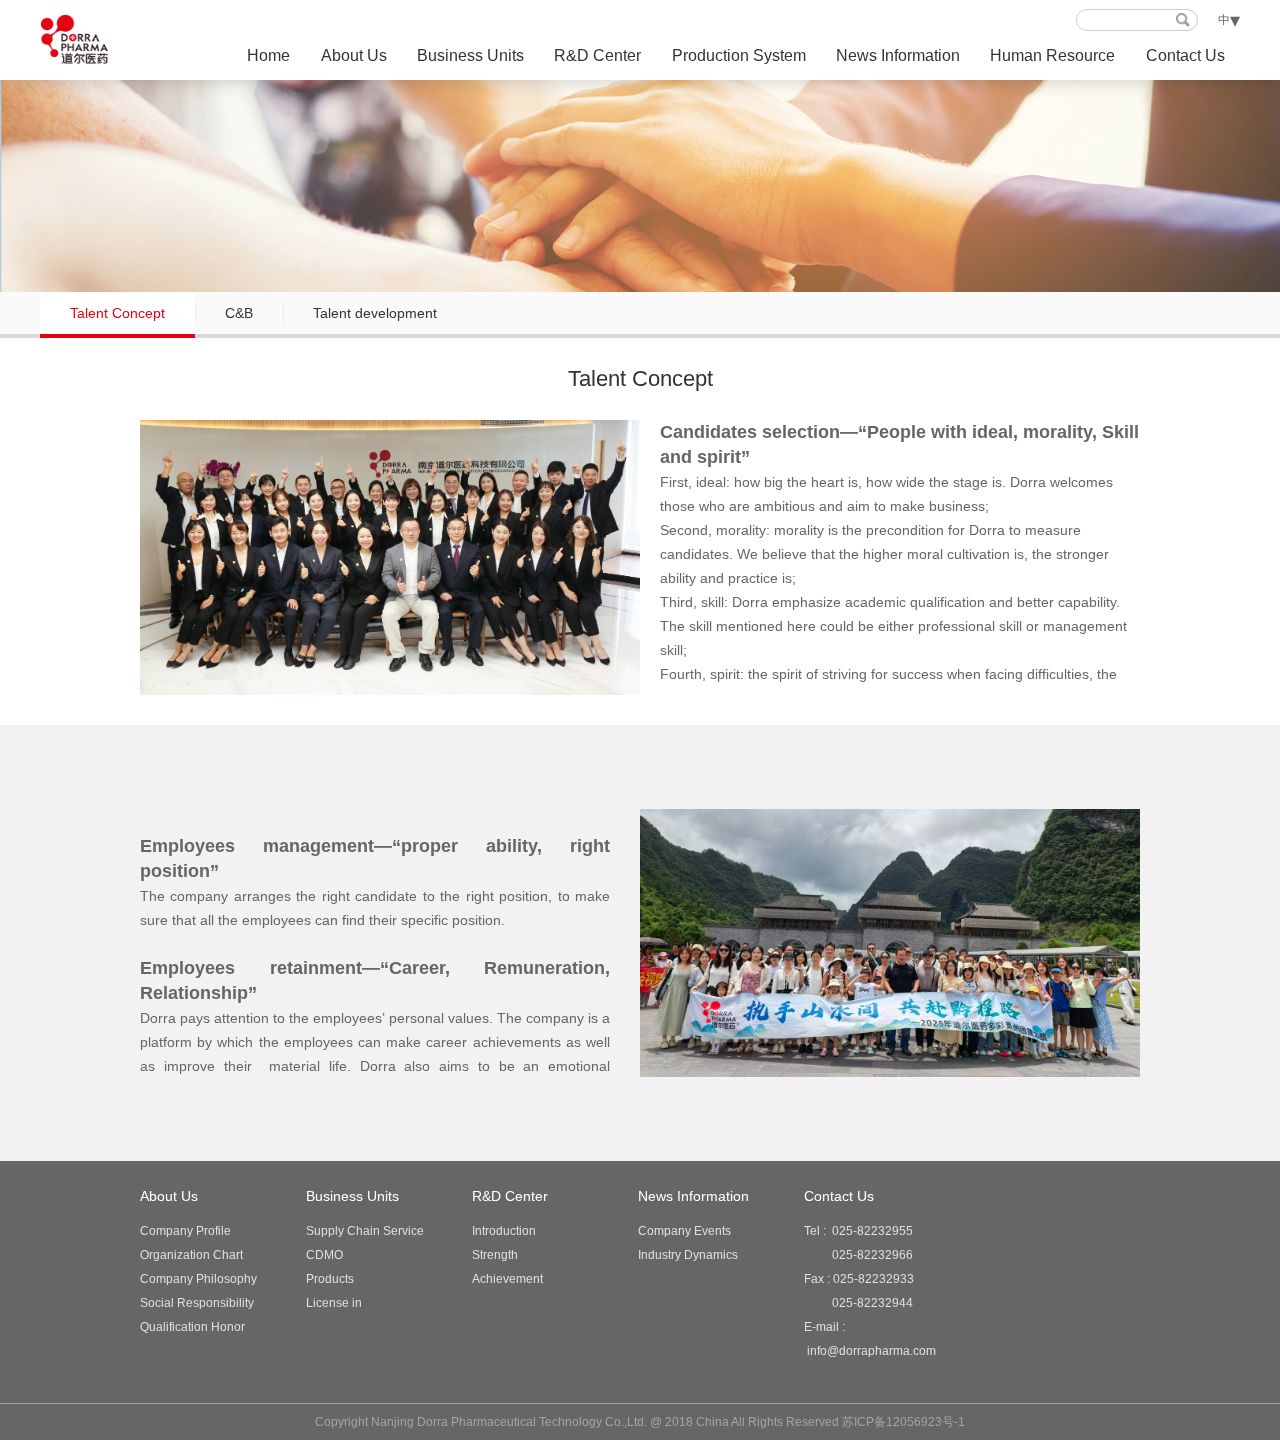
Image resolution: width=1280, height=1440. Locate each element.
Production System (739, 55)
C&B (239, 313)
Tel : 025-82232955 (858, 1243)
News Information (898, 55)
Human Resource (1052, 55)
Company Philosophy (198, 1279)
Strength (495, 1255)
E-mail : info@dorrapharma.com (870, 1339)
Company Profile (185, 1231)
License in (334, 1303)
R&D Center (597, 55)
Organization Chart (191, 1255)
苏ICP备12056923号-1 (903, 1422)
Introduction (504, 1231)
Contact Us (1185, 55)
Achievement (507, 1279)
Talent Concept (117, 313)
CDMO (324, 1255)
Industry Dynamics (688, 1255)
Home (268, 55)
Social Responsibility (197, 1303)
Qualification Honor (192, 1327)
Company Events (684, 1231)
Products (330, 1279)
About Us (354, 55)
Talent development (375, 313)
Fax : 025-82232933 (859, 1291)
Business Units (470, 55)
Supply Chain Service (365, 1231)
